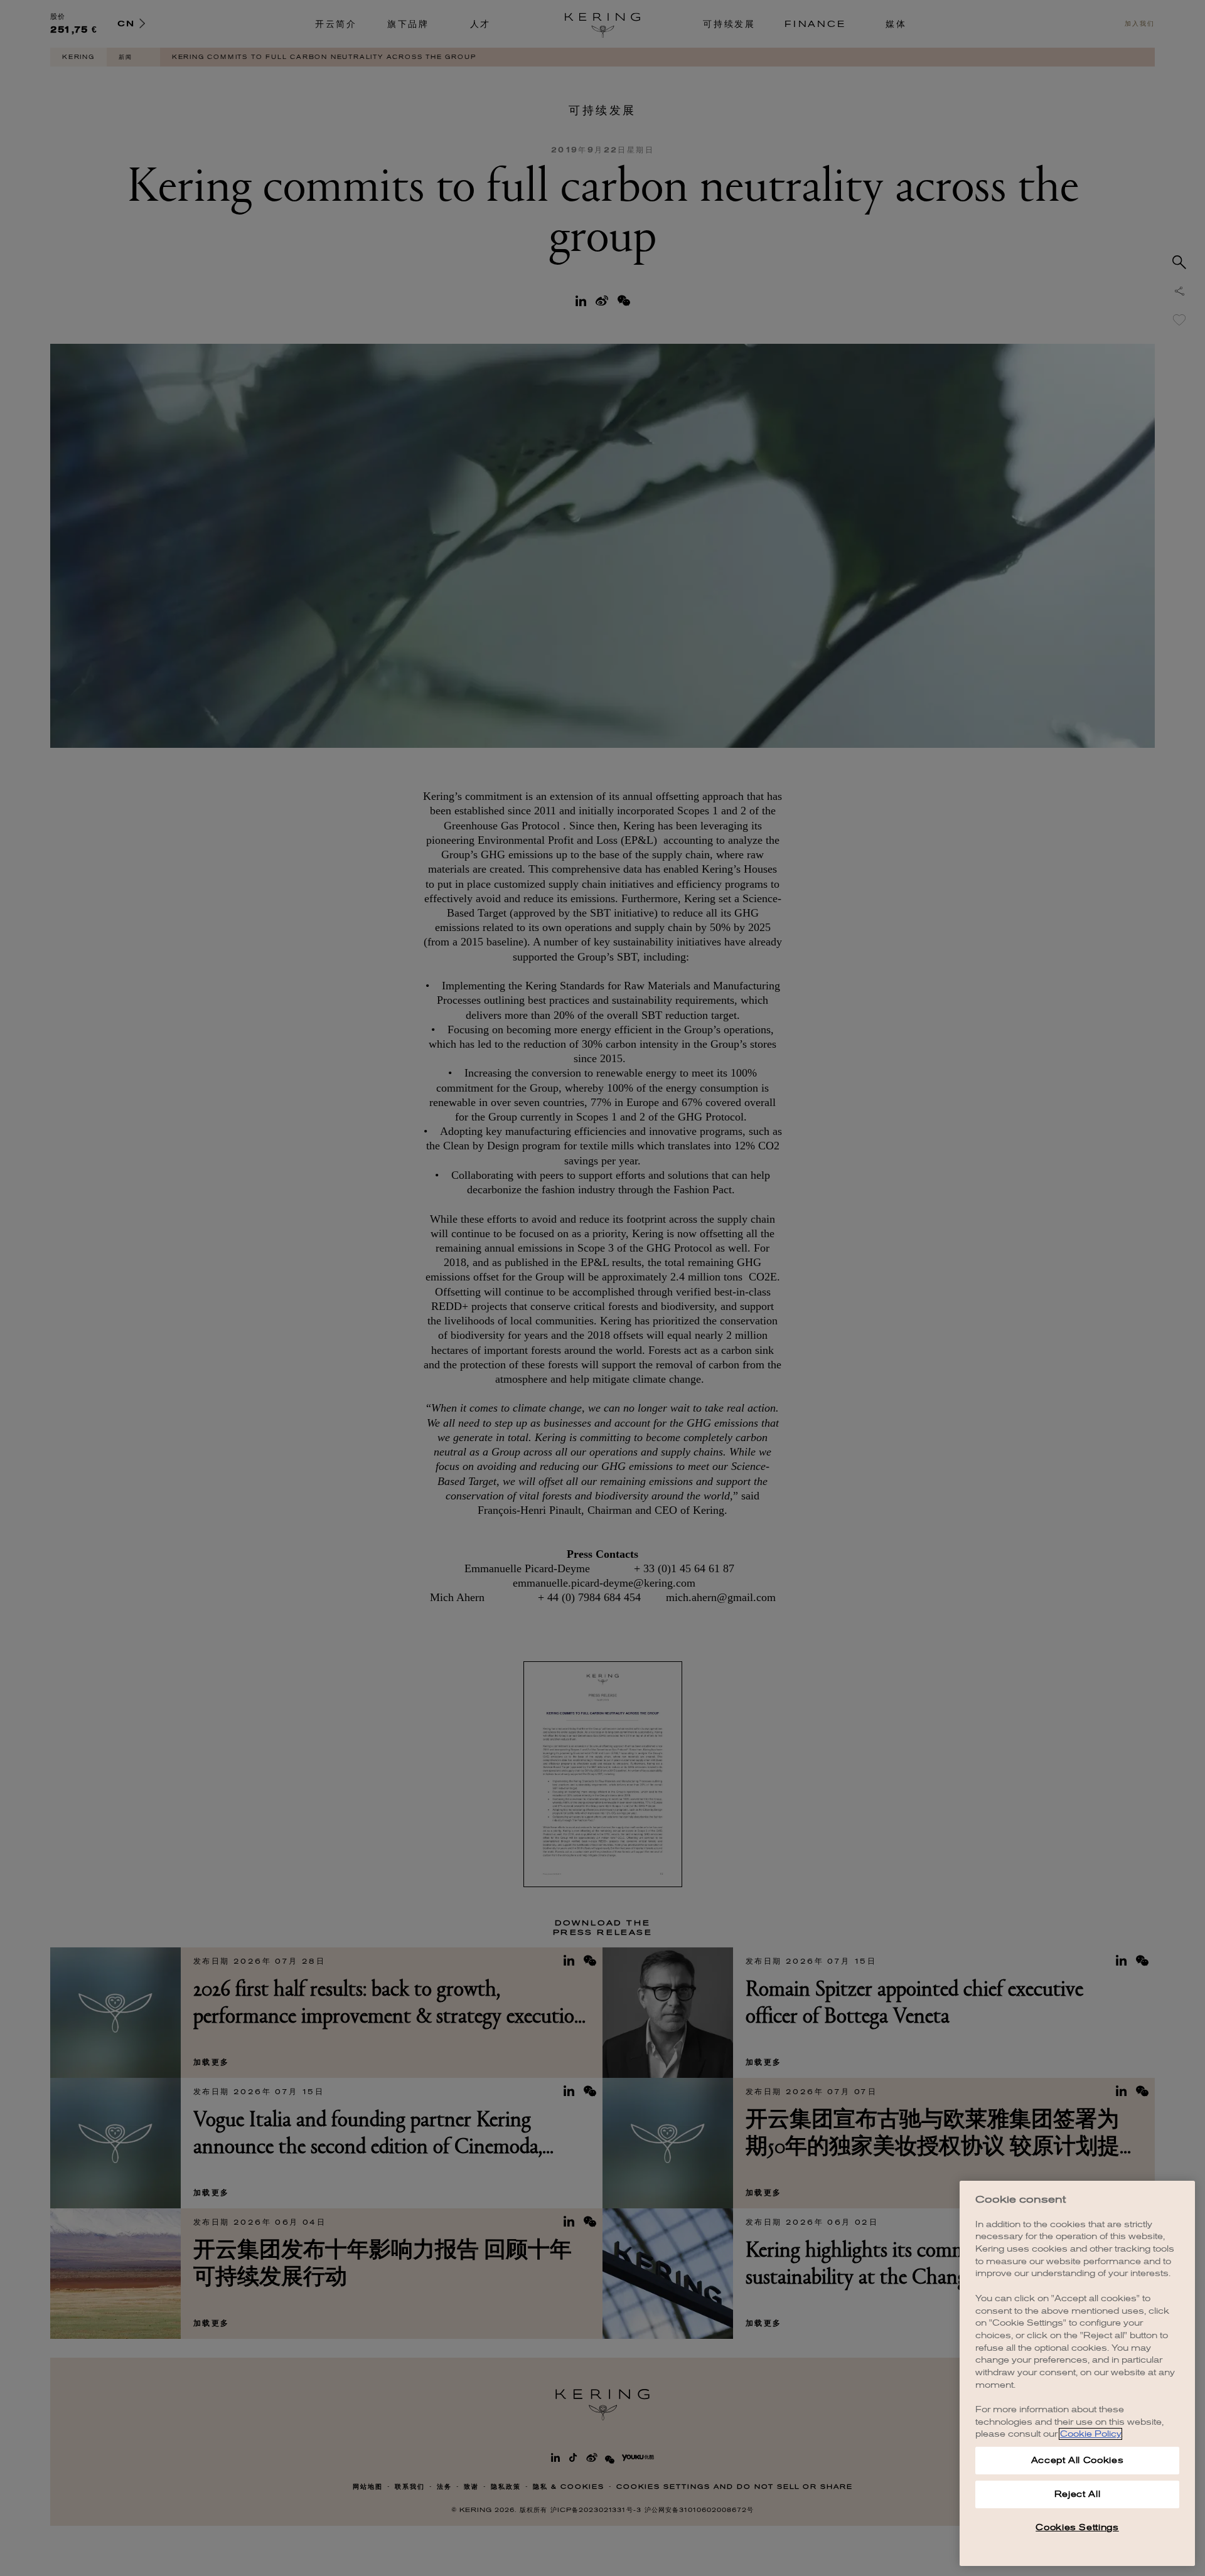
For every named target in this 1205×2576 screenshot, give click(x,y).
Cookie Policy (1090, 2434)
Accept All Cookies (1078, 2460)
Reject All (1078, 2494)
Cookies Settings (1077, 2527)
